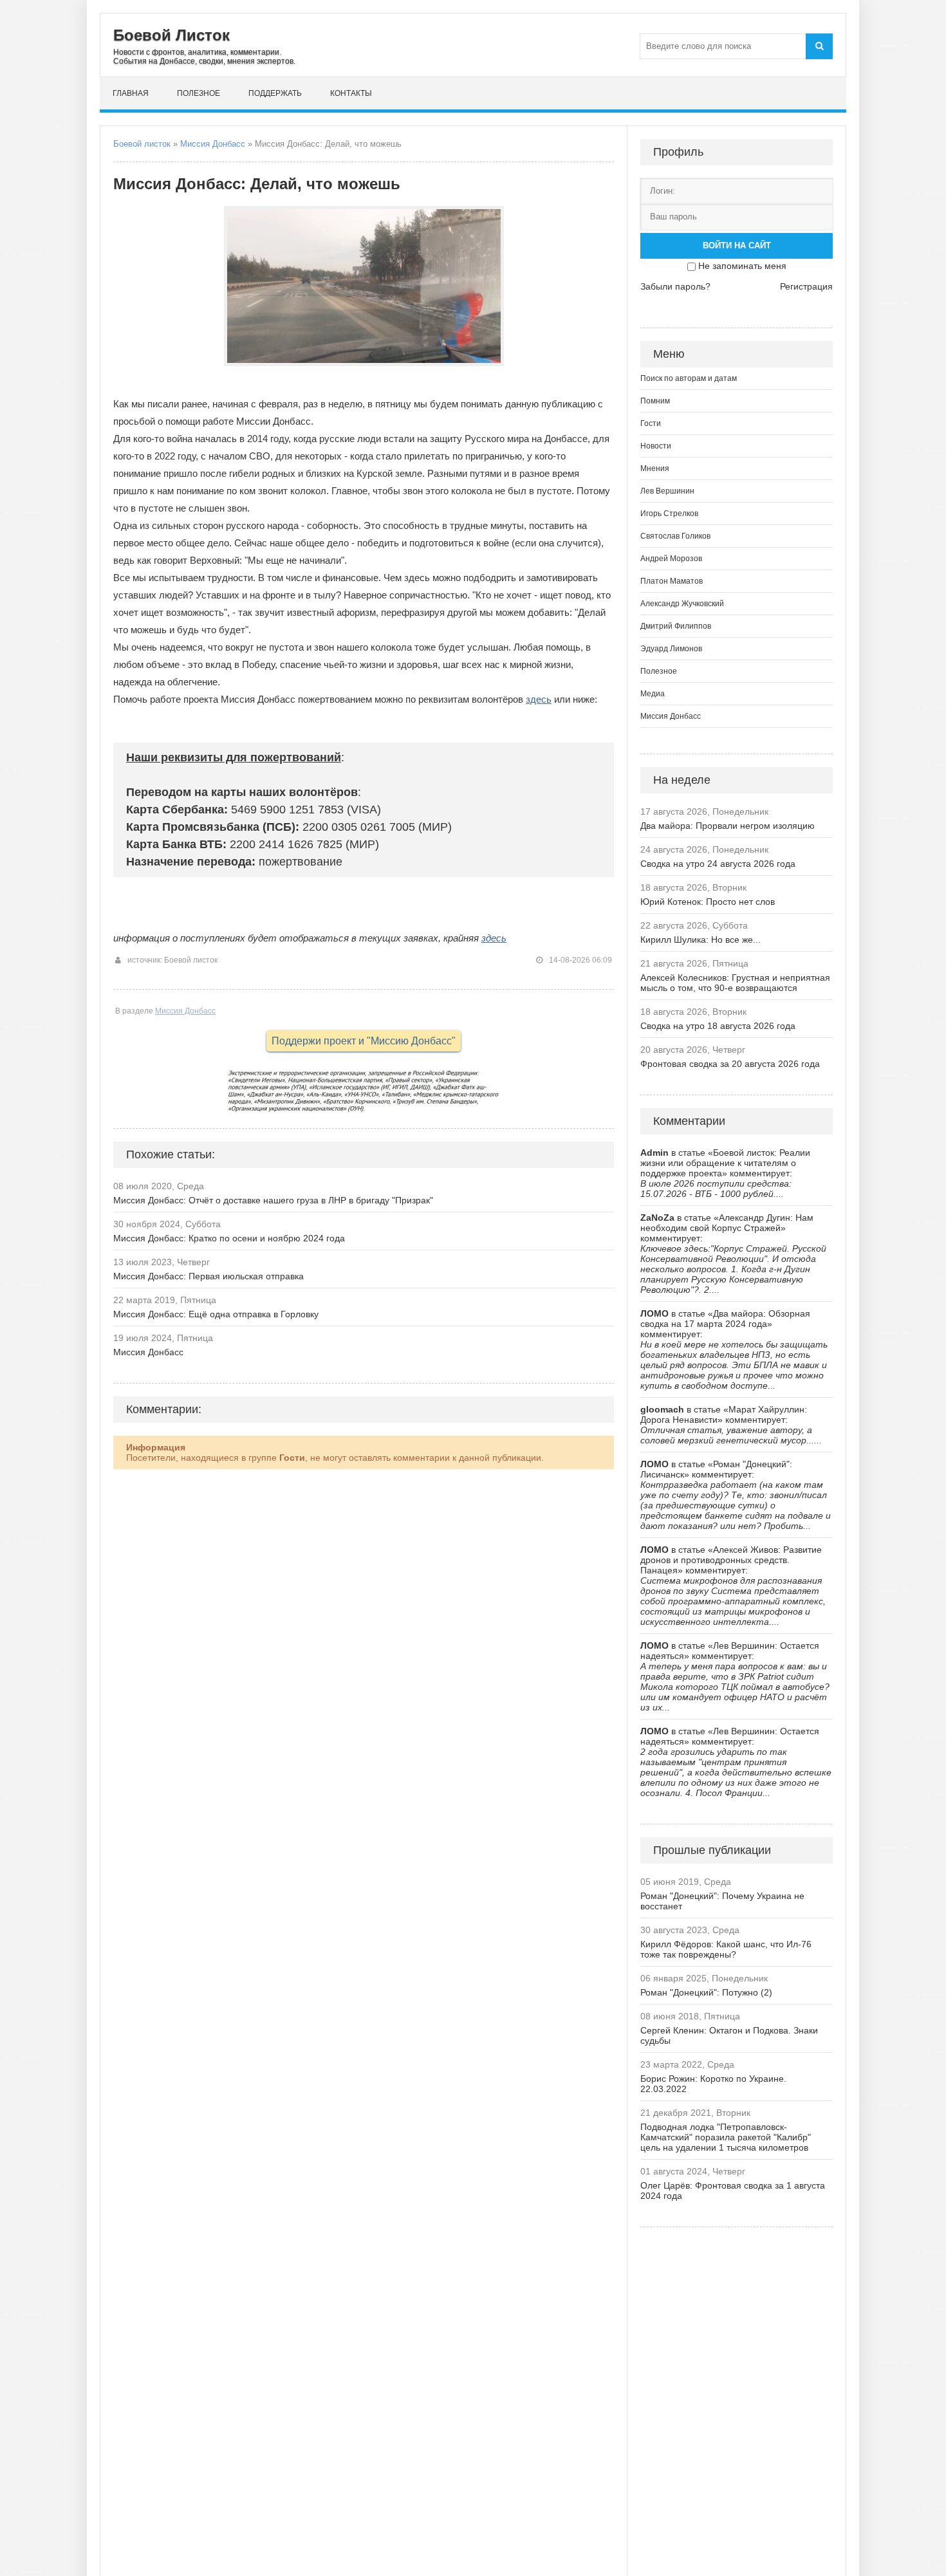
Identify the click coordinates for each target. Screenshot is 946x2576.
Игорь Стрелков (669, 514)
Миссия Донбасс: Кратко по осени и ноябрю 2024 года (229, 1238)
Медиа (653, 694)
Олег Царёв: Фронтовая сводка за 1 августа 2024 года (733, 2191)
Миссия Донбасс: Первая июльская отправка (209, 1276)
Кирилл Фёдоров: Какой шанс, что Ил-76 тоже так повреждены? (726, 1949)
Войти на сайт (737, 246)
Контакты (351, 93)
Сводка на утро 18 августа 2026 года (718, 1026)
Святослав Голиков (675, 536)
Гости (651, 423)
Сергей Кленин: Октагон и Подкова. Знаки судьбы (729, 2035)
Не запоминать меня (742, 266)
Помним (655, 401)
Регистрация (806, 286)
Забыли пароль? (675, 286)
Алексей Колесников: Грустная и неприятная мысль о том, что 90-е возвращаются (735, 983)
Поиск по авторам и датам (689, 378)
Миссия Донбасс (213, 144)
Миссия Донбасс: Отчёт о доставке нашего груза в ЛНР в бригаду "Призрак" (273, 1200)
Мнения (655, 468)
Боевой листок (142, 144)
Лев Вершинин (667, 491)
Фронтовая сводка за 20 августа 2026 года (730, 1064)
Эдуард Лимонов (671, 649)
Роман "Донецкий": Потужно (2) (706, 1992)
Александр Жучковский (682, 604)
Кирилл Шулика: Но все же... (700, 940)
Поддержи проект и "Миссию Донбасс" (364, 1041)
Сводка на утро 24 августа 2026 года (718, 864)
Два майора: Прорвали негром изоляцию (728, 826)
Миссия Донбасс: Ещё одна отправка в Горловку (216, 1314)
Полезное (199, 93)
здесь (539, 699)
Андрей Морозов (671, 559)
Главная (131, 93)
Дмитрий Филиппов (676, 626)
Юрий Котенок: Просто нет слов (708, 902)
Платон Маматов (672, 581)
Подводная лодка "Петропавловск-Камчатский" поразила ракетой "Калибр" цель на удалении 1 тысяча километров (726, 2137)
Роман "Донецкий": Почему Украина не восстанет (722, 1901)
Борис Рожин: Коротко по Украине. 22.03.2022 (713, 2084)
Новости (656, 446)
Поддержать (275, 93)
